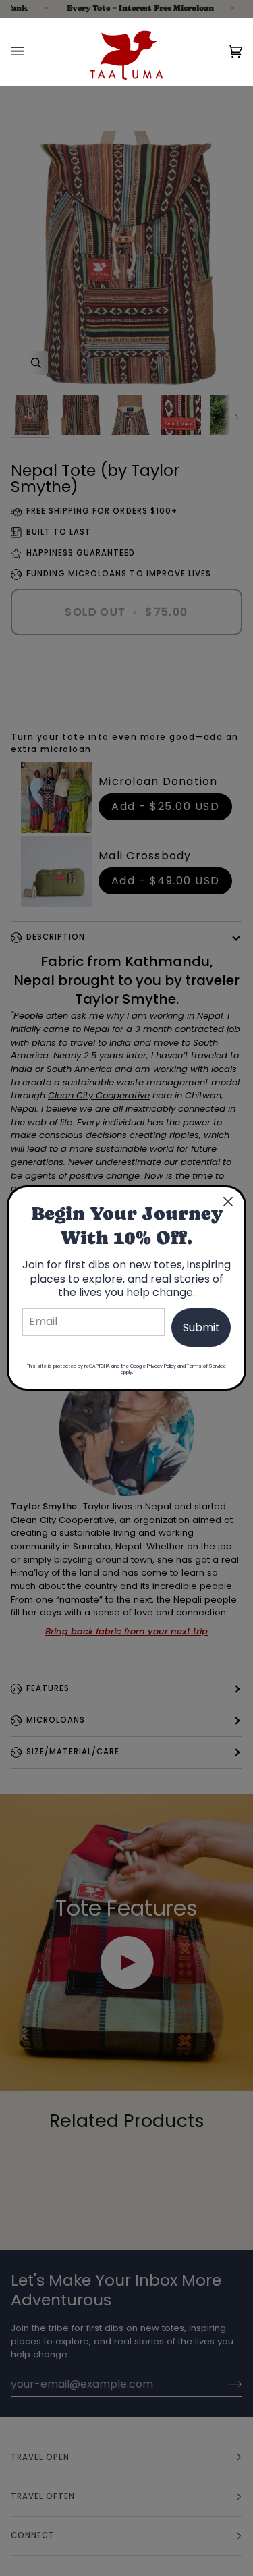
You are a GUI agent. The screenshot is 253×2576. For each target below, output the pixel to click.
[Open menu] (31, 51)
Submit (201, 1327)
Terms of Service (206, 1366)
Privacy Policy (162, 1366)
